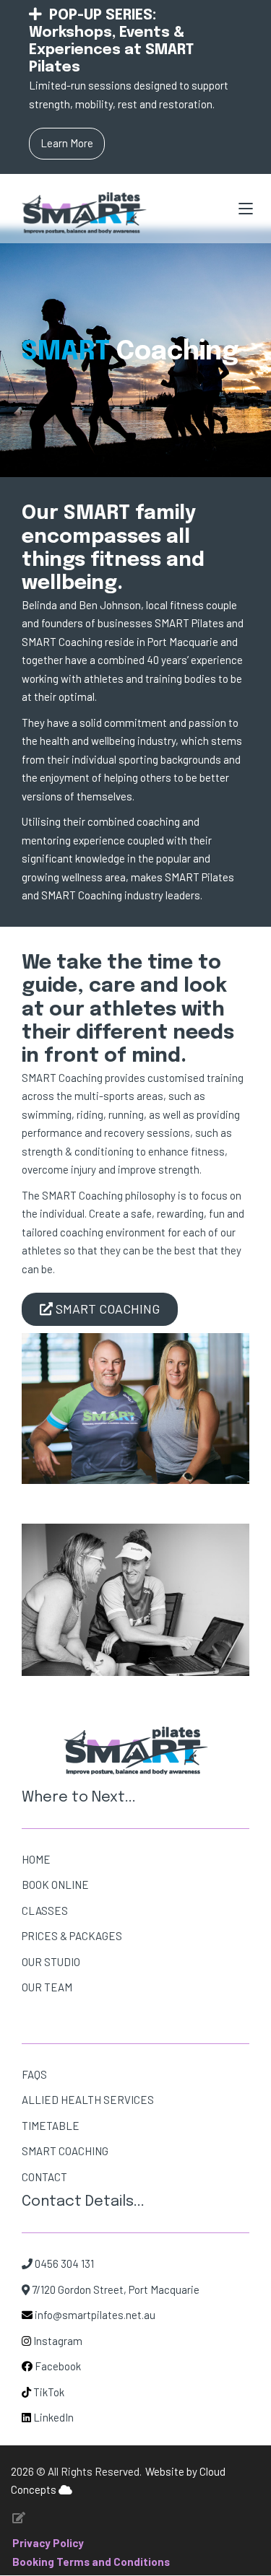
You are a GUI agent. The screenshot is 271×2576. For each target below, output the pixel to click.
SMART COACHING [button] (106, 1309)
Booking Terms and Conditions (91, 2562)
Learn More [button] (67, 143)
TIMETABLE (51, 2126)
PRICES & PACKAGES (72, 1936)
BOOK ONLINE (55, 1885)
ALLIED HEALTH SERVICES (88, 2100)
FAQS (34, 2074)
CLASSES (45, 1911)
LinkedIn (52, 2417)
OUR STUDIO (51, 1962)
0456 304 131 (63, 2263)
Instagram (58, 2341)
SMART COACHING (65, 2151)
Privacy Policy (48, 2543)
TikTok (49, 2392)
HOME (36, 1859)
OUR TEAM (47, 1987)
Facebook (58, 2366)
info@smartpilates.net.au (95, 2315)
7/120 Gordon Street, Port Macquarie (115, 2289)
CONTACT (44, 2177)
